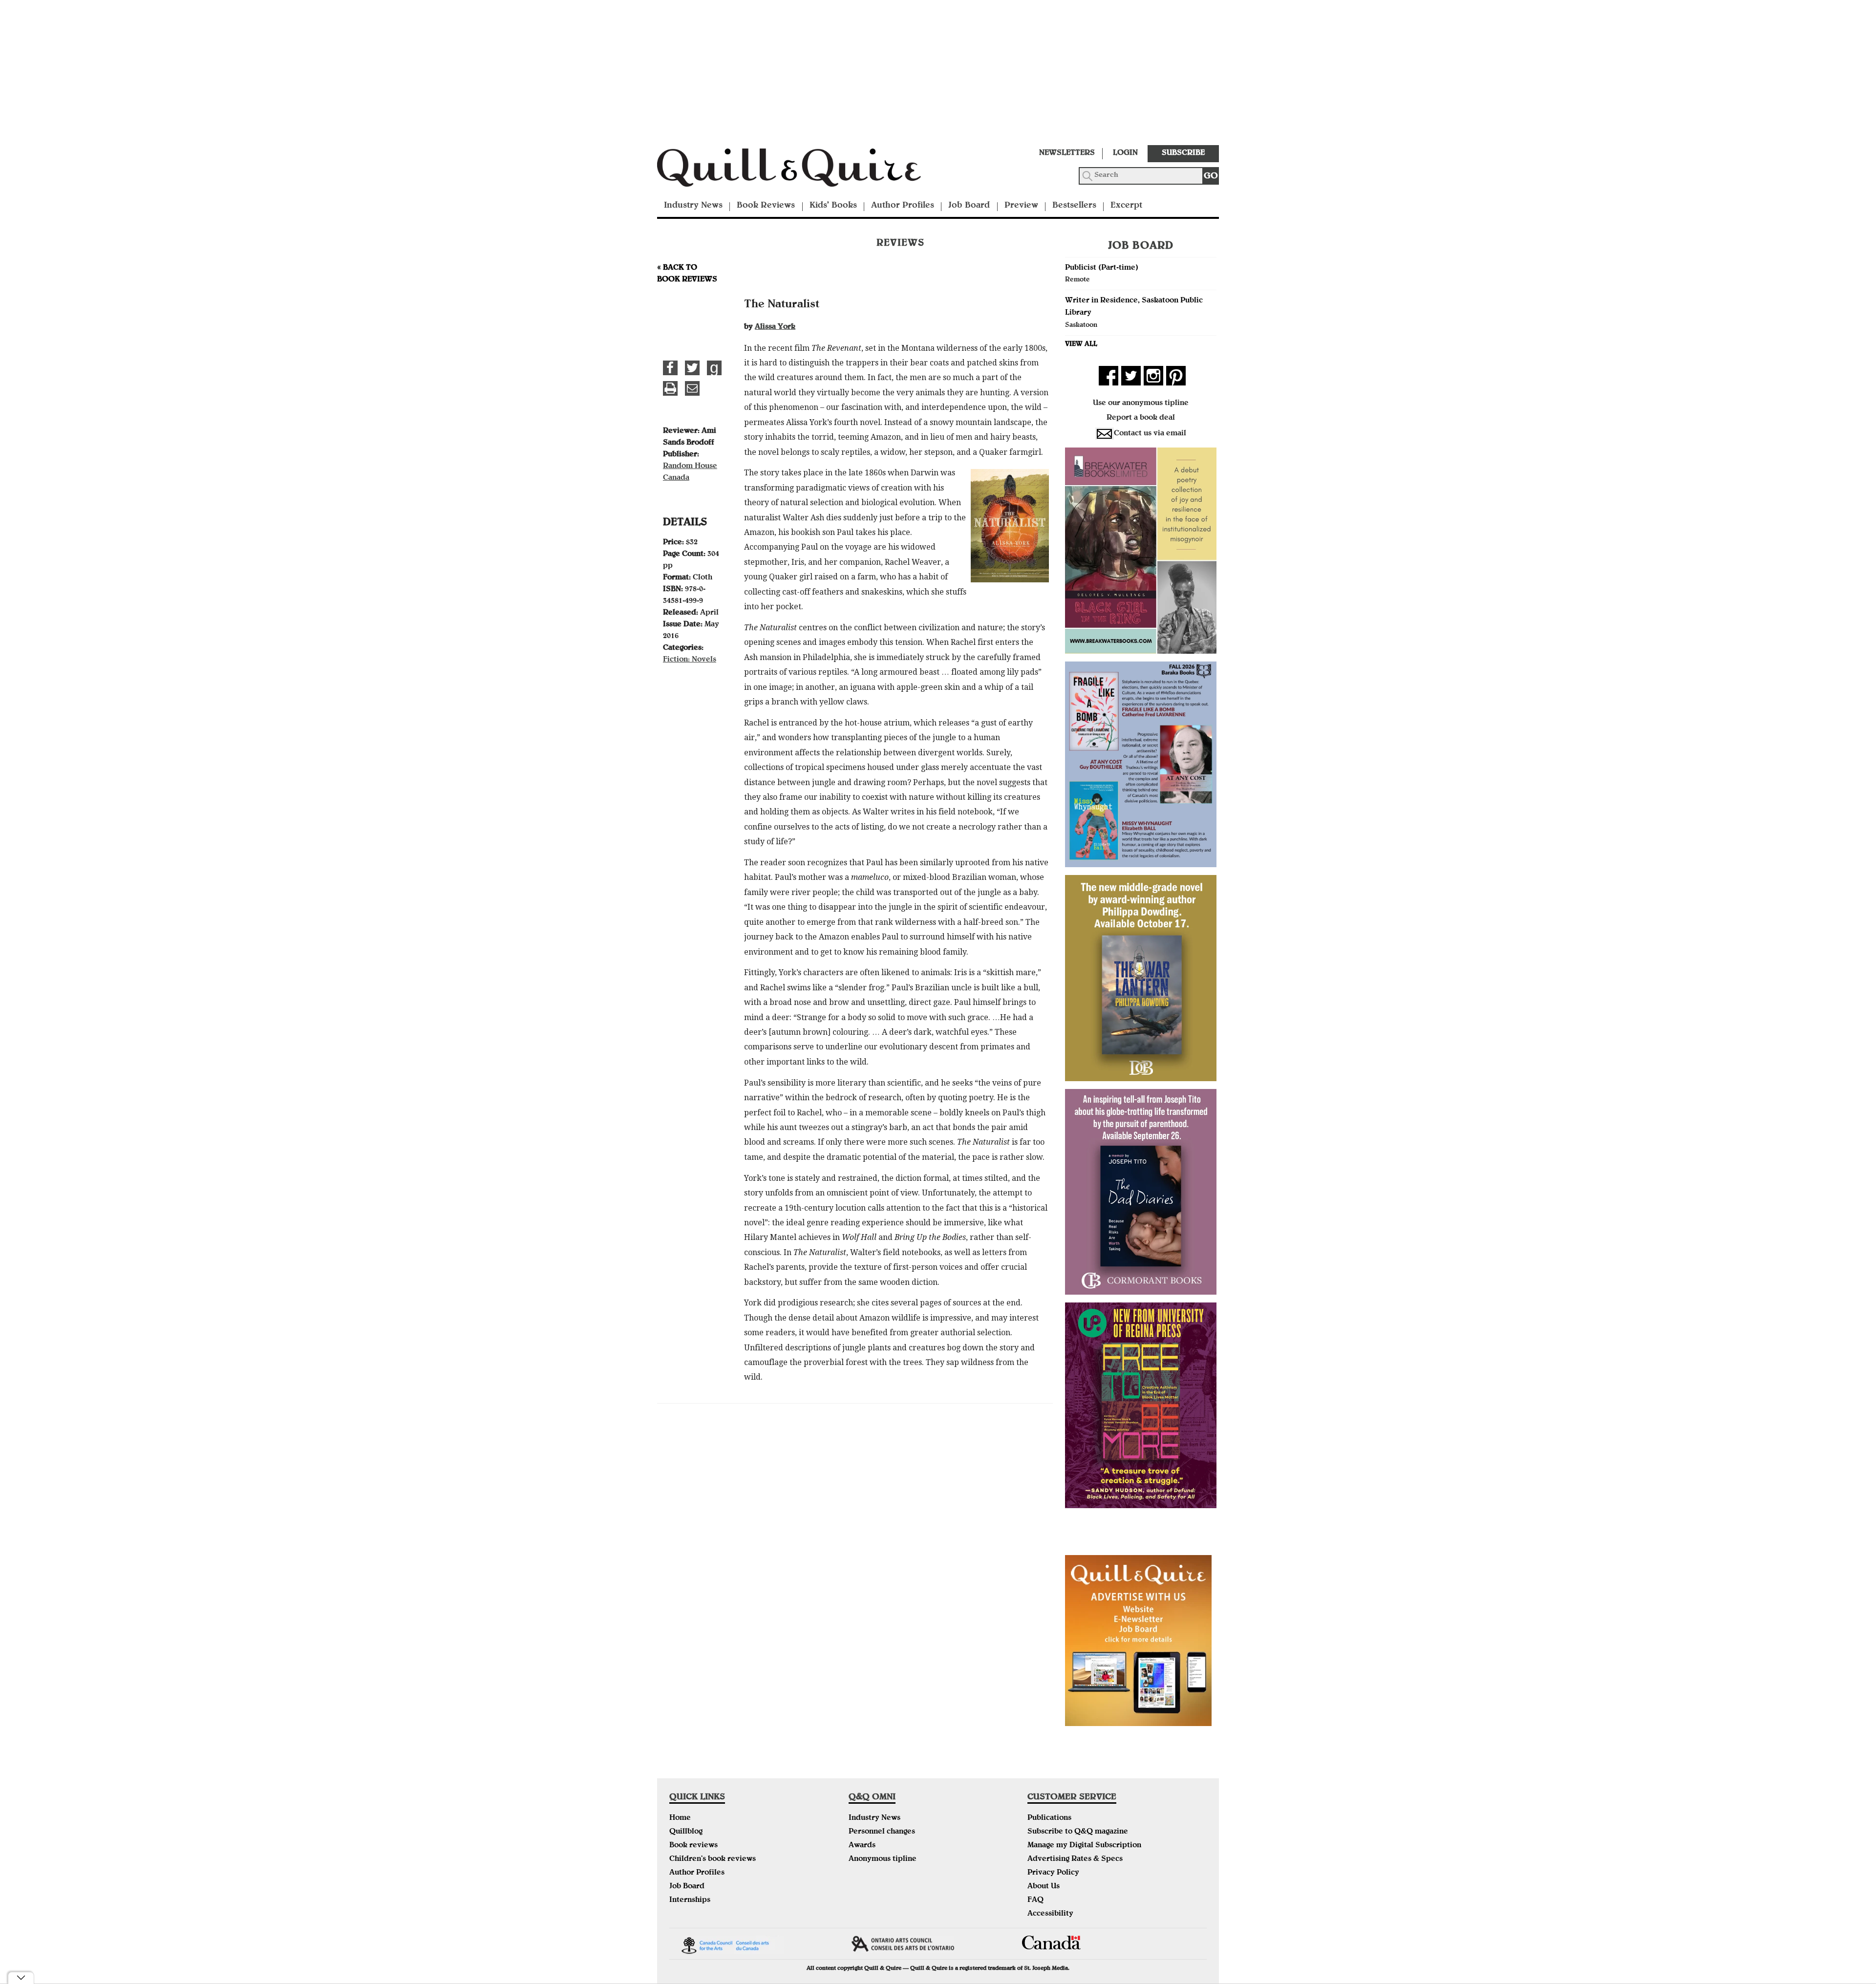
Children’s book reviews (713, 1859)
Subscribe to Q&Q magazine (1078, 1832)
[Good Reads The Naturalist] (714, 368)
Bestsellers (1074, 206)
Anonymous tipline (883, 1859)
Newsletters (1067, 153)
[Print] (670, 388)
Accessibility (1050, 1914)
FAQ (1035, 1900)
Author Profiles (903, 206)
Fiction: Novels (690, 660)
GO (1211, 177)
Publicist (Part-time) (1102, 268)
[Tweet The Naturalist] (692, 368)
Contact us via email (1150, 434)
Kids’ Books (833, 206)
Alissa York (775, 327)
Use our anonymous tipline (1141, 404)
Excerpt (1126, 206)
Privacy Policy (1053, 1873)
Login (1125, 153)
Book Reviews (766, 206)
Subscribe (1183, 153)
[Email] (692, 388)
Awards (862, 1846)
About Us (1044, 1887)
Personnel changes (882, 1832)
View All (1081, 344)
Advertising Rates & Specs (1075, 1859)
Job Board (969, 206)
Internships (690, 1900)
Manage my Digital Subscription (1084, 1846)
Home (680, 1818)
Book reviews (693, 1846)
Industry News (693, 206)
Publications (1049, 1818)
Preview (1021, 206)
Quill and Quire (804, 171)
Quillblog (686, 1832)
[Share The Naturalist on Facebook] (670, 368)
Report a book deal (1141, 418)
